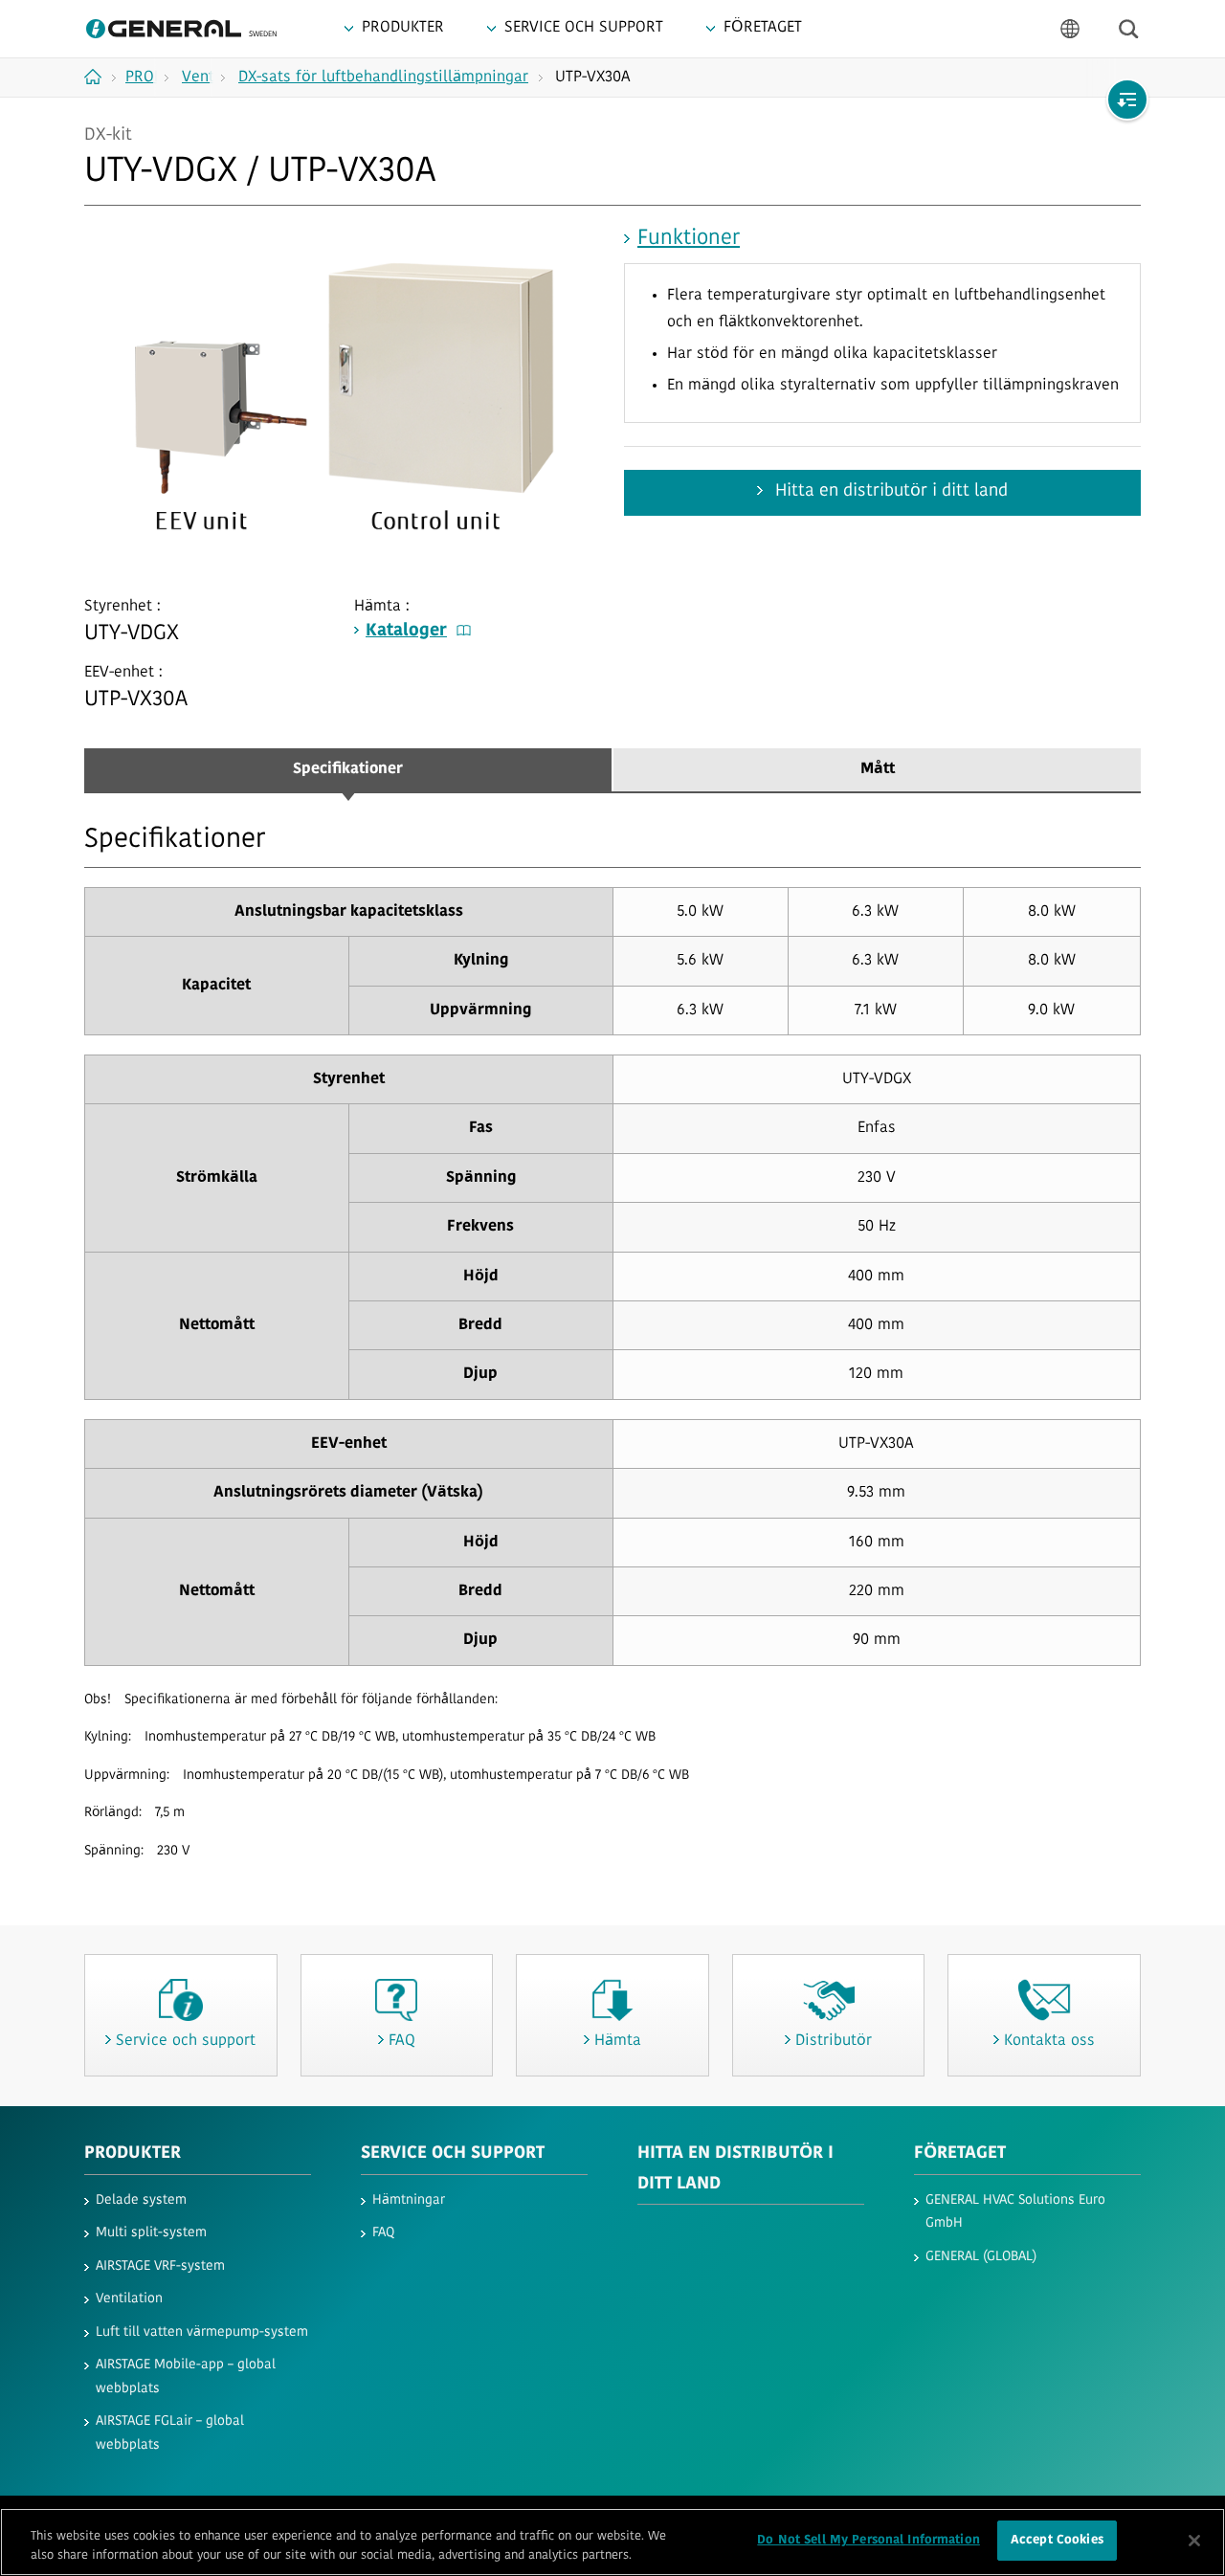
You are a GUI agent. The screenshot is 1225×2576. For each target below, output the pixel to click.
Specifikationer (348, 769)
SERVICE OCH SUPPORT (453, 2154)
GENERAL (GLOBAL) (981, 2257)
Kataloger (406, 632)
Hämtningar (409, 2200)
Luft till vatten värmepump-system (202, 2332)
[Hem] (100, 77)
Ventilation (129, 2299)
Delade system (141, 2200)
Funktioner (689, 239)
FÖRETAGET (960, 2154)
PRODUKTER (133, 2154)
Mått (878, 769)
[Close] (1194, 2541)
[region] (612, 2542)
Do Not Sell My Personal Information (869, 2540)
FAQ (383, 2233)
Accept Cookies (1057, 2540)
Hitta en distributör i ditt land (889, 492)
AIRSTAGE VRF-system (160, 2266)
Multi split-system (151, 2233)
